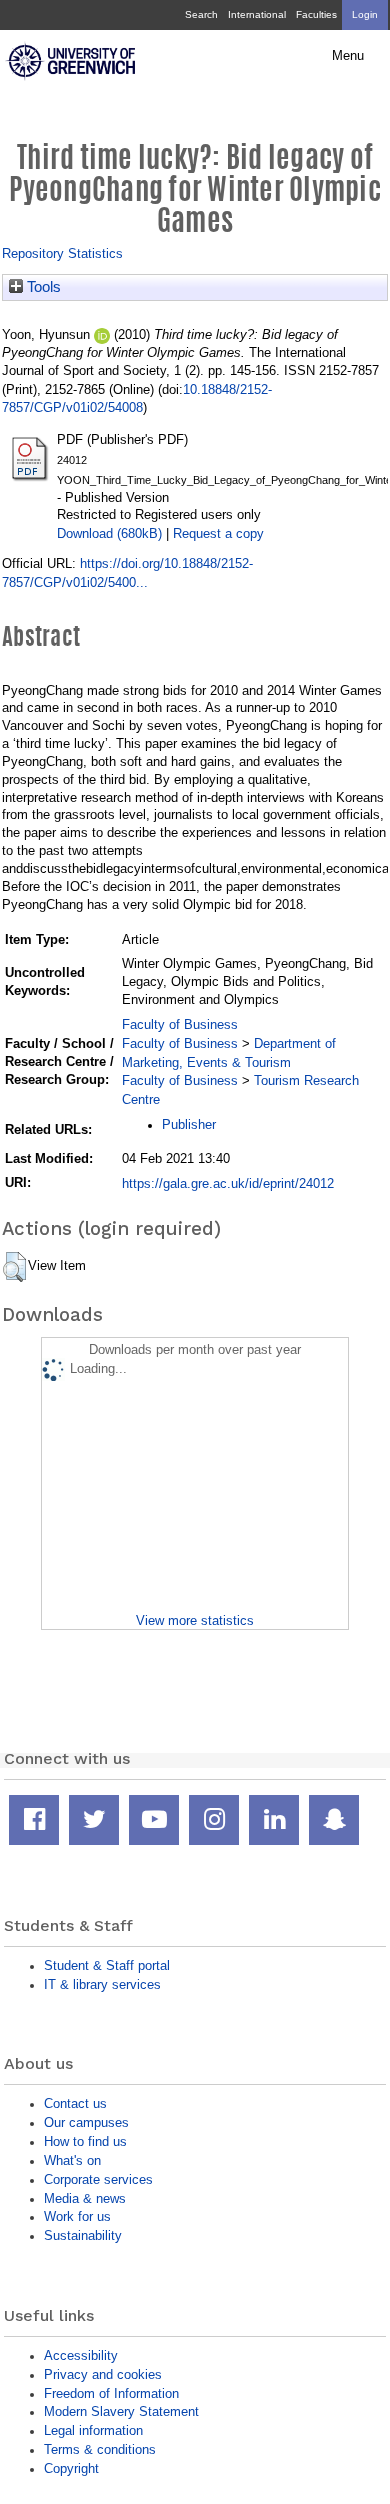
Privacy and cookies (103, 2374)
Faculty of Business (180, 1024)
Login (365, 14)
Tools (42, 287)
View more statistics (195, 1620)
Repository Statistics (62, 253)
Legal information (93, 2430)
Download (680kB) (109, 533)
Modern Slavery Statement (121, 2411)
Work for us (77, 2216)
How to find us (85, 2141)
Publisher (189, 1124)
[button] (14, 1267)
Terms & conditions (100, 2449)
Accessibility (81, 2355)
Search (201, 14)
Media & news (85, 2198)
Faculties (316, 14)
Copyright (71, 2468)
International (257, 14)
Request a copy (218, 533)
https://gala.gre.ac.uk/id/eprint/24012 (228, 1183)
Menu (348, 56)
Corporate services (98, 2179)
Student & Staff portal (107, 1965)
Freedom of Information (111, 2393)
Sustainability (83, 2235)
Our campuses (86, 2122)
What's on (72, 2160)
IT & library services (102, 1984)
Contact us (75, 2103)
